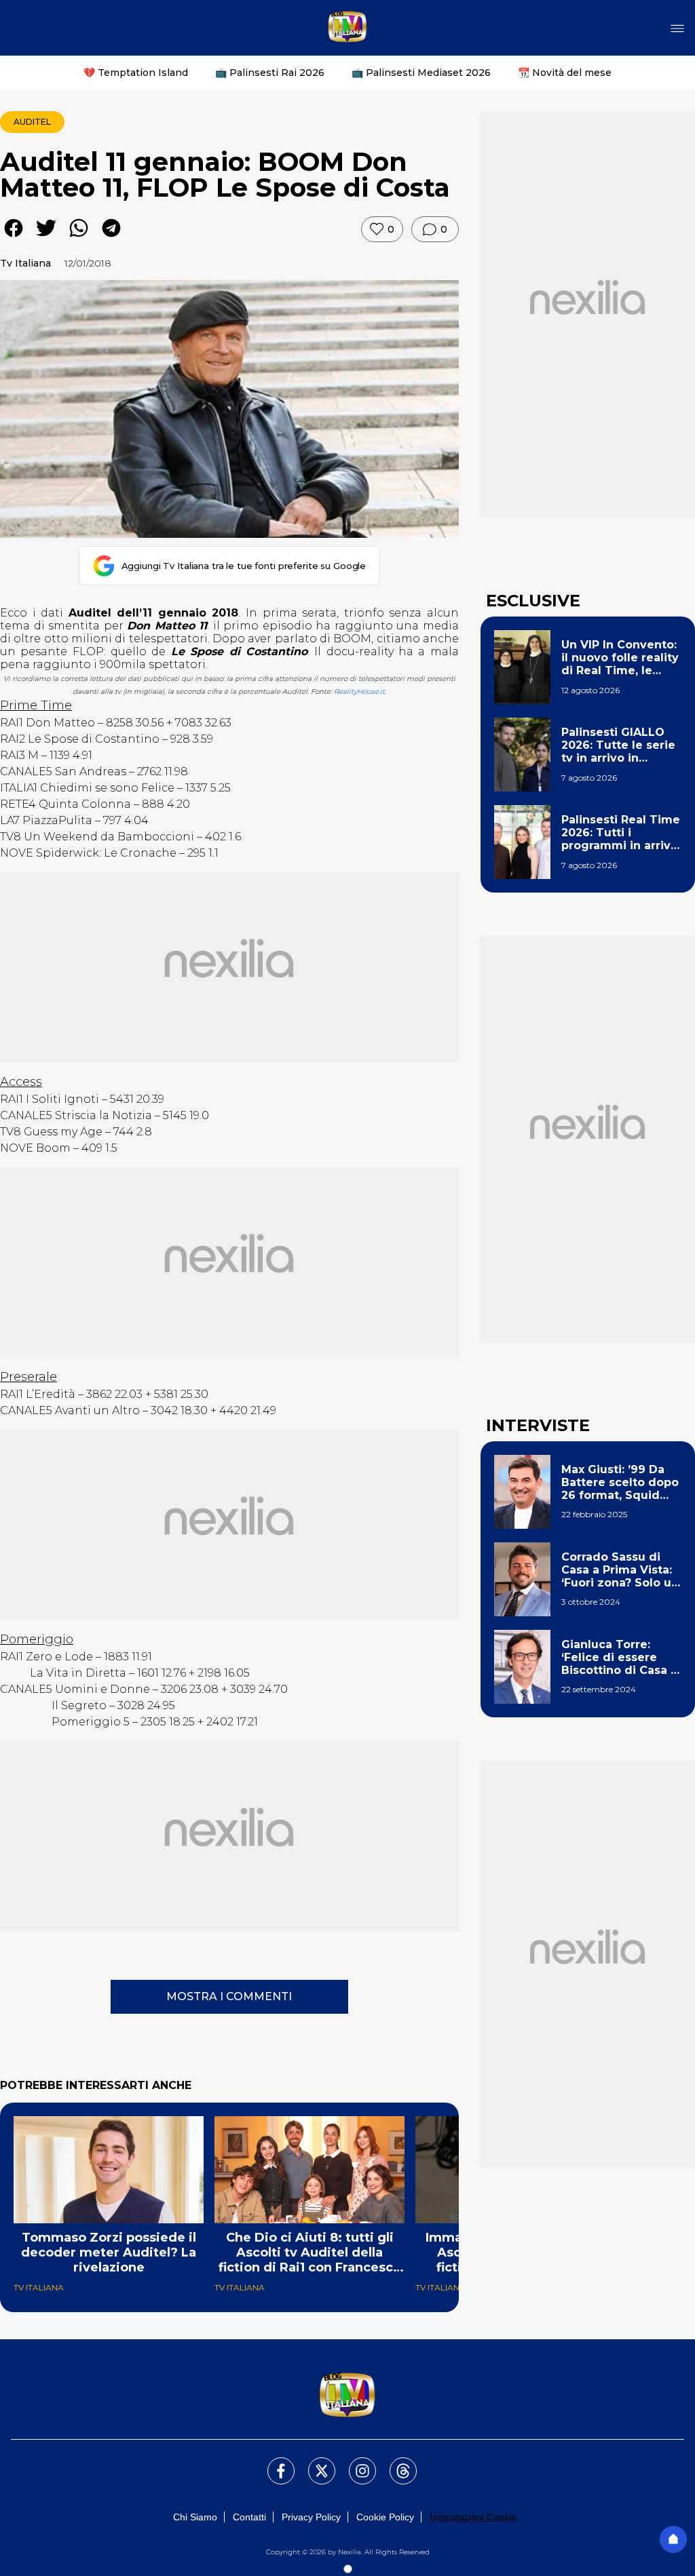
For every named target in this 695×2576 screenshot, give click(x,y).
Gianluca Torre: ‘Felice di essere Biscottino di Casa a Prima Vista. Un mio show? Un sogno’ (619, 1658)
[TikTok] (395, 2463)
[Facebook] (273, 2463)
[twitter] (46, 238)
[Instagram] (354, 2463)
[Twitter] (314, 2463)
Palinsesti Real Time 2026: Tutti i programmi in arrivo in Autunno (621, 833)
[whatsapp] (79, 238)
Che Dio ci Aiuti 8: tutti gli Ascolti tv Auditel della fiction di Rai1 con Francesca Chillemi (309, 2252)
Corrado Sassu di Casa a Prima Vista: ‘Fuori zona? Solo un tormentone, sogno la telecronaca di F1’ (620, 1570)
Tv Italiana (25, 263)
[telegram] (111, 238)
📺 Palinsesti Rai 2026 (270, 73)
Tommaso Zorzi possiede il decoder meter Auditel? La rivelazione (109, 2252)
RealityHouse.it (359, 691)
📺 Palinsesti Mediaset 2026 (421, 73)
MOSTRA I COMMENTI (229, 1996)
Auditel (32, 122)
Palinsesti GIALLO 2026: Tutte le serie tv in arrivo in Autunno (618, 745)
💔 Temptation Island (136, 73)
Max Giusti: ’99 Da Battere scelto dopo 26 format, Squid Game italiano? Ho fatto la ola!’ (620, 1483)
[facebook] (14, 238)
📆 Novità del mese (565, 73)
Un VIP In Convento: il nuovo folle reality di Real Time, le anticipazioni (620, 658)
